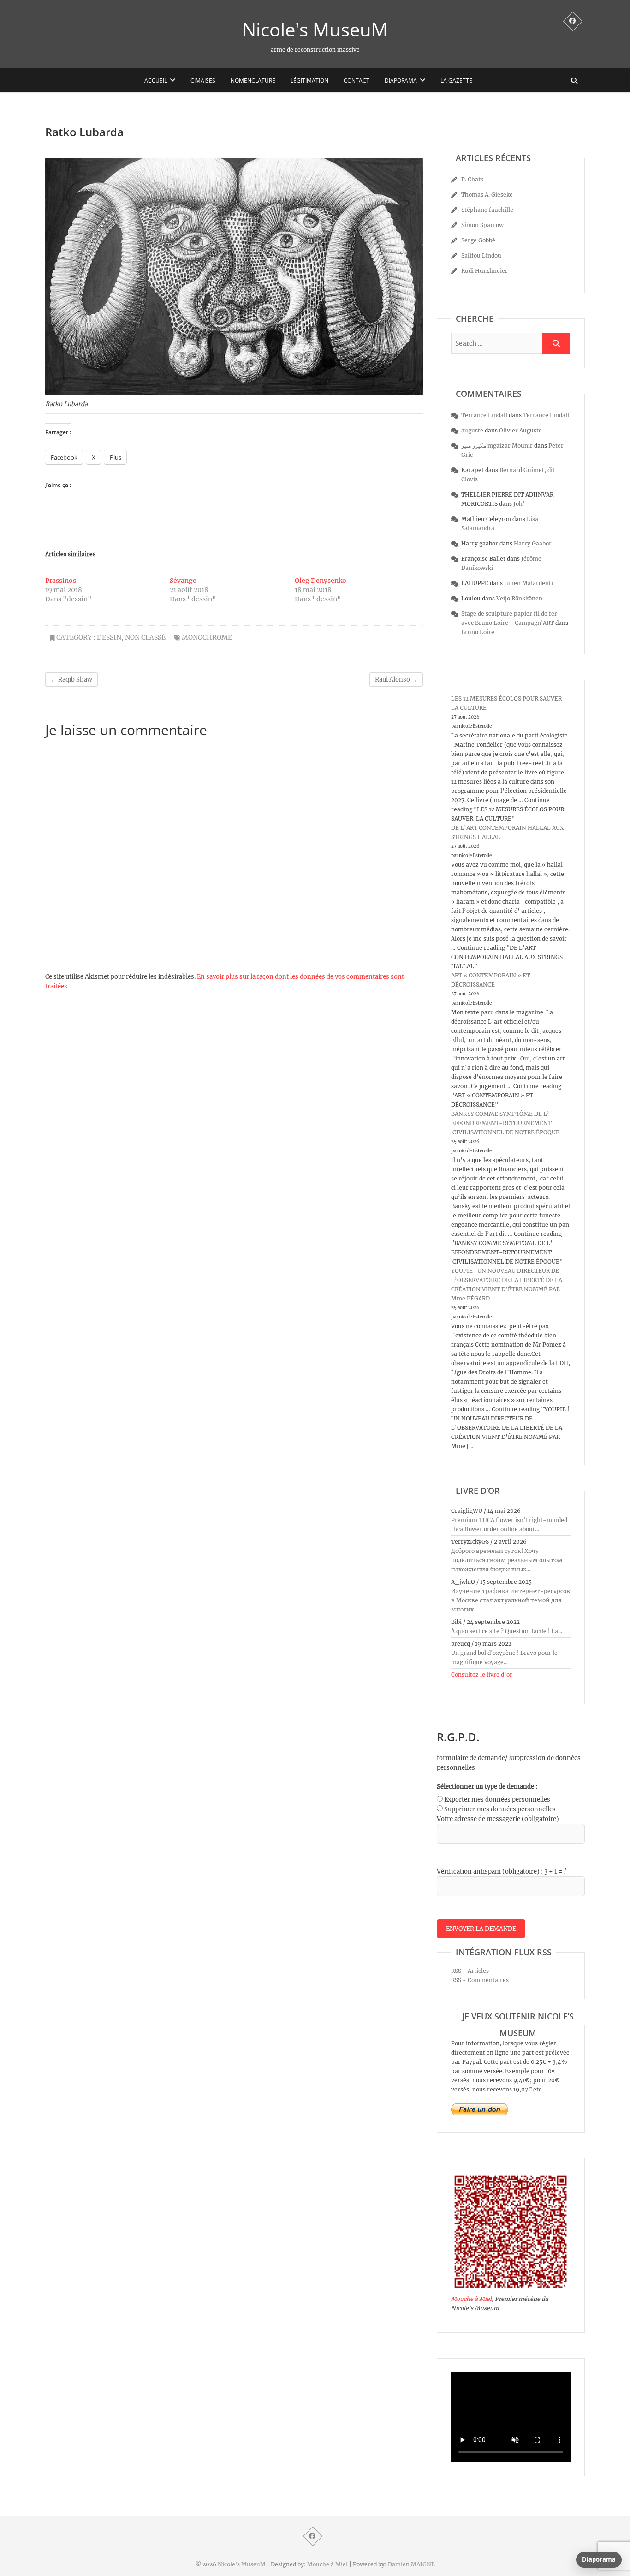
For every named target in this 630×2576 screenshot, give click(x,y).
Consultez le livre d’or (482, 1674)
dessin (109, 637)
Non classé (145, 637)
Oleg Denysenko (321, 581)
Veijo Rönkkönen (519, 598)
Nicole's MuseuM (315, 30)
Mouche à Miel (471, 2299)
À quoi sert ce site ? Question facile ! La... (507, 1631)
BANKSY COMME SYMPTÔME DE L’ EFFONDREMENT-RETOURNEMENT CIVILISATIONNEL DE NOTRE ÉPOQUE (505, 1123)
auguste (472, 430)
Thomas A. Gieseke (487, 195)
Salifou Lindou (481, 255)
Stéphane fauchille (487, 210)
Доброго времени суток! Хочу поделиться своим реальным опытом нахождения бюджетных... (507, 1560)
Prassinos (61, 581)
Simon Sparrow (482, 225)
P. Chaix (472, 179)
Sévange (183, 581)
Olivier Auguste (520, 430)
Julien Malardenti (529, 583)
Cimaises (203, 81)
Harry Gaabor (533, 543)
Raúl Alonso (396, 680)
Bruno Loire (478, 632)
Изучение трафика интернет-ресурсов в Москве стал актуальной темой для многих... (511, 1600)
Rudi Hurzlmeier (484, 271)
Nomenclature (253, 81)
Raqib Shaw (71, 680)
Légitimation (309, 81)
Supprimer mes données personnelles (500, 1809)
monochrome (207, 637)
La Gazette (456, 81)
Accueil (156, 81)
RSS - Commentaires (480, 1980)
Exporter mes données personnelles (497, 1800)
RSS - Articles (470, 1971)
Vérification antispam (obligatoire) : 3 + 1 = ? (502, 1872)
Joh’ (519, 504)
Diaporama (401, 81)
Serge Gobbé (478, 240)
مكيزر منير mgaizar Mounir (497, 446)
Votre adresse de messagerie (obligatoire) (498, 1819)
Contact (357, 81)
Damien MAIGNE (411, 2564)
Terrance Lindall (484, 415)
